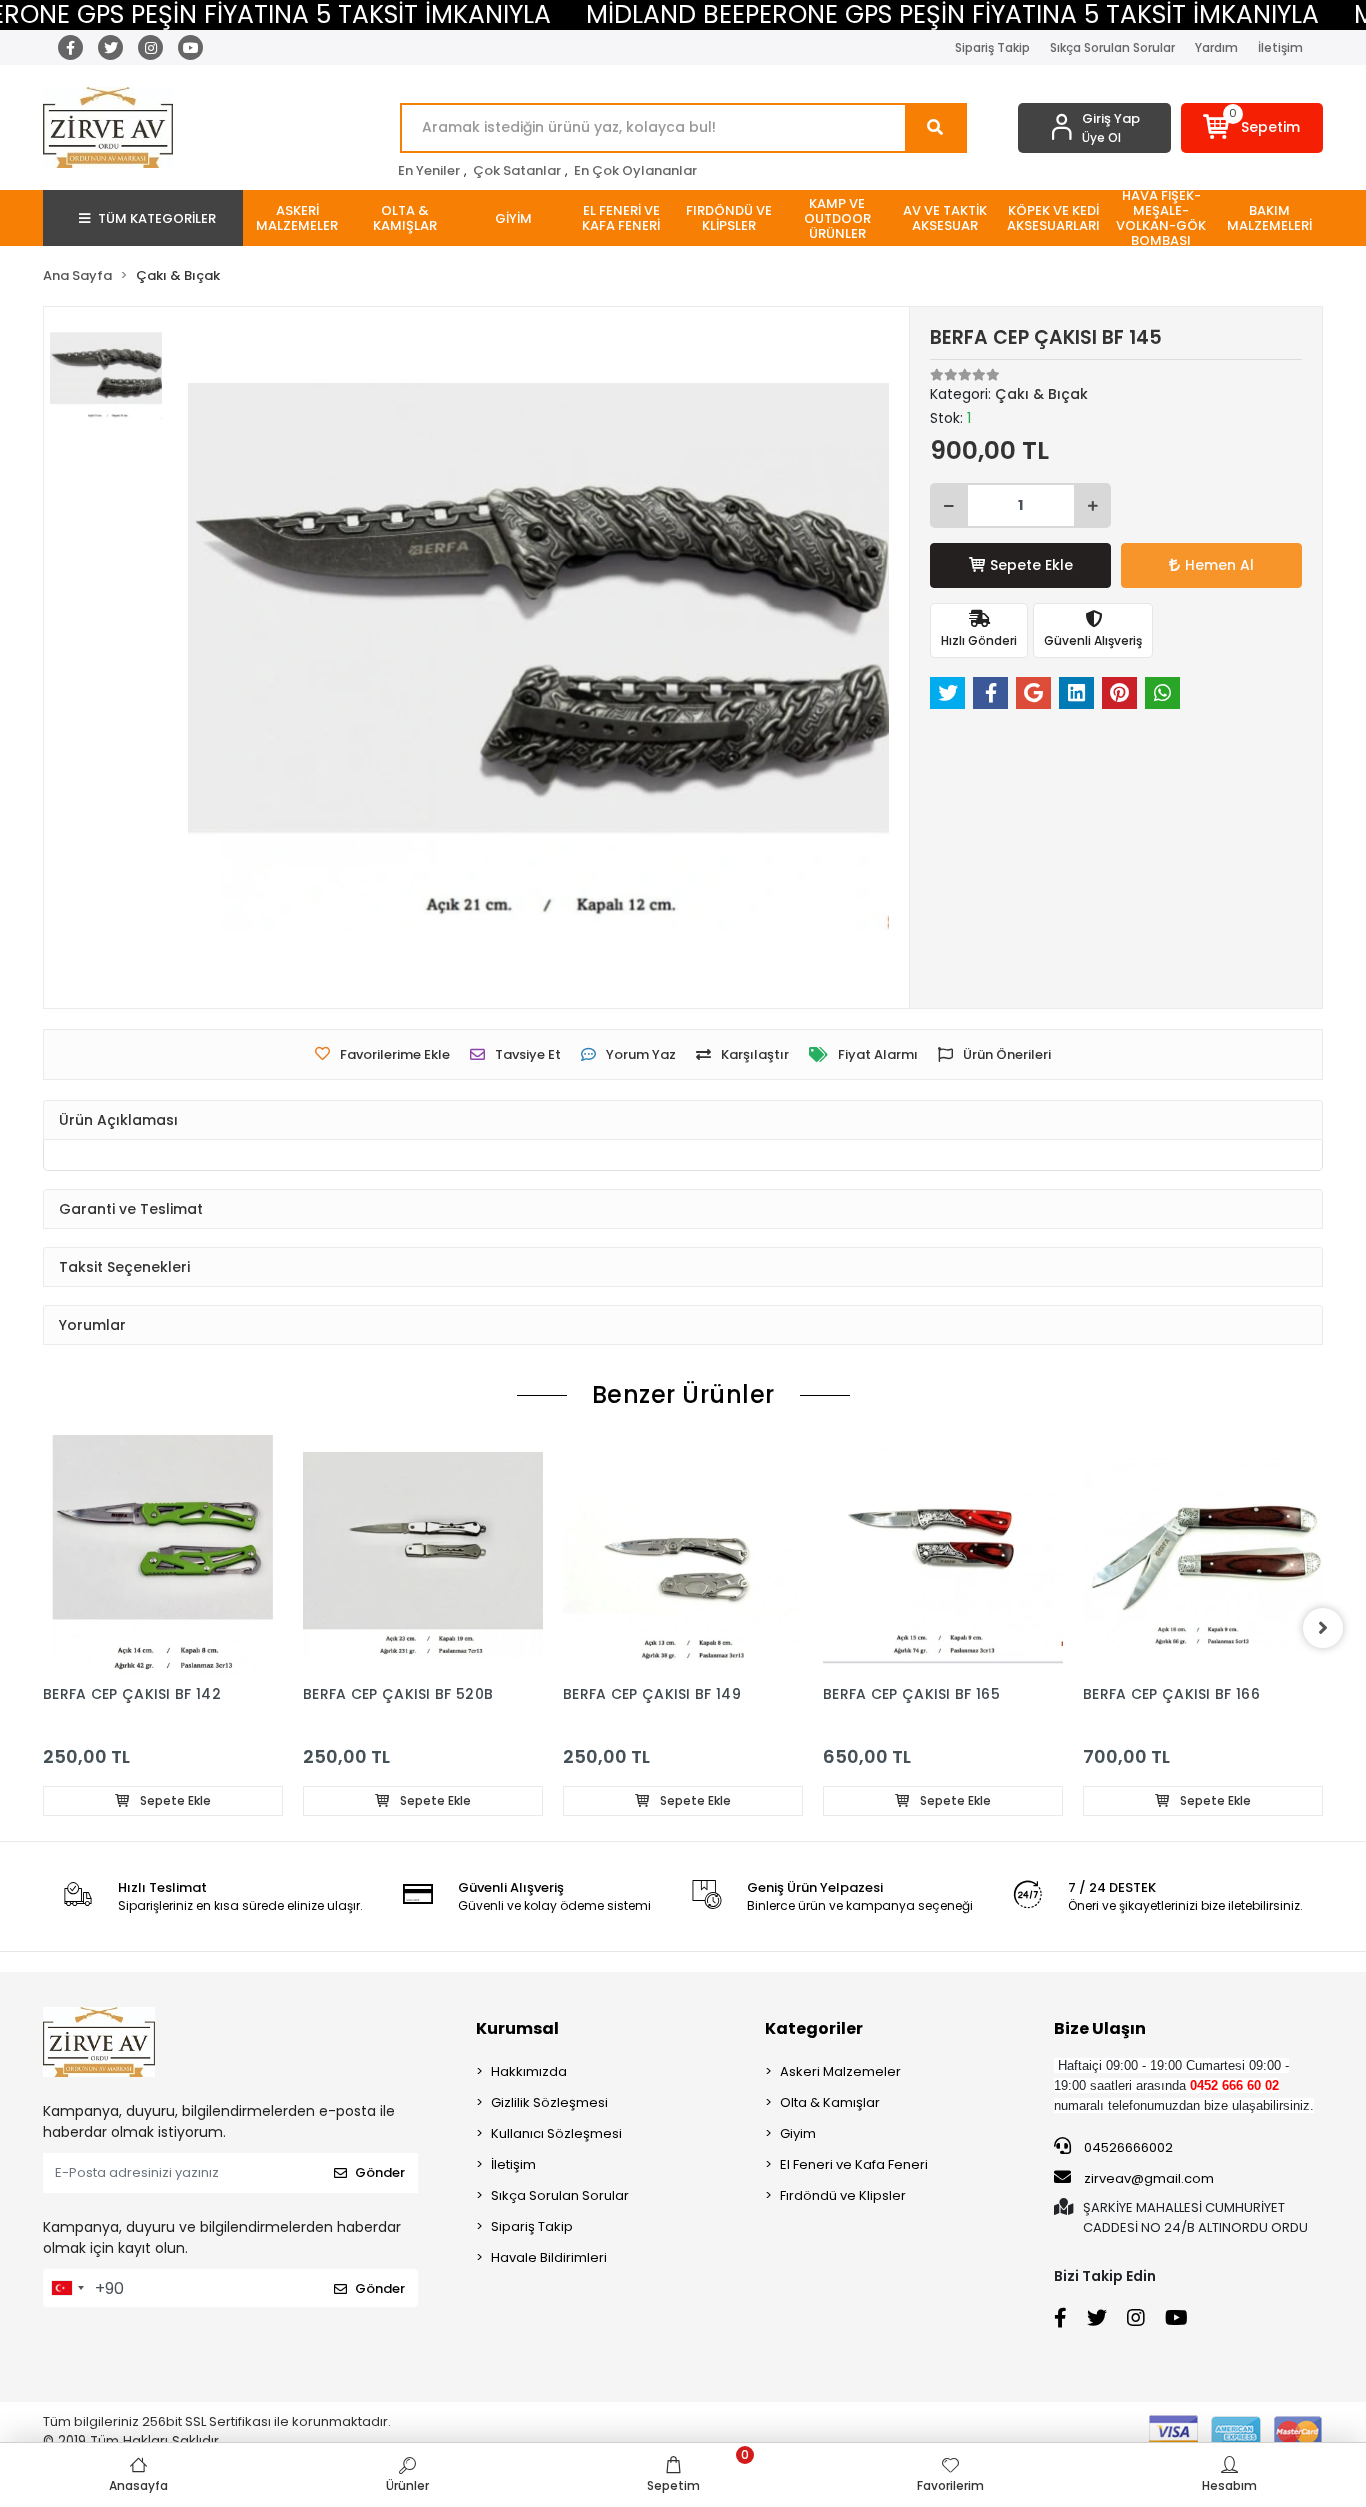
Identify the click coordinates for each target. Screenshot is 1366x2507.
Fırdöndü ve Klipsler (843, 2195)
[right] (1323, 1628)
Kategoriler (814, 2028)
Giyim (798, 2133)
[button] (1252, 128)
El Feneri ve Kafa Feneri (854, 2164)
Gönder (380, 2172)
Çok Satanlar (517, 170)
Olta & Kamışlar (830, 2102)
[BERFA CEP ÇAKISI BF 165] (943, 1555)
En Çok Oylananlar (635, 170)
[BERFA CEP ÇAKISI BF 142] (163, 1555)
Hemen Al (1219, 565)
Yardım (1216, 47)
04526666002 (1127, 2147)
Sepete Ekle (1031, 565)
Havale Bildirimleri (549, 2257)
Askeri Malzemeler (840, 2071)
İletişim (1280, 47)
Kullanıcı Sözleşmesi (556, 2133)
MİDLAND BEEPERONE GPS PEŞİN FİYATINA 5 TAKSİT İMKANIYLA (952, 15)
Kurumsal (517, 2028)
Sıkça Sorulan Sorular (1112, 47)
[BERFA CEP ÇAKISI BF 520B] (423, 1555)
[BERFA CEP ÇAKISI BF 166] (1203, 1555)
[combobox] (67, 2288)
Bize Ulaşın (1100, 2028)
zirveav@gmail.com (1149, 2178)
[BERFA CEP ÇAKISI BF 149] (683, 1555)
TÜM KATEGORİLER (157, 218)
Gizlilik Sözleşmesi (549, 2102)
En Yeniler (429, 170)
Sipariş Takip (992, 47)
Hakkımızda (529, 2071)
